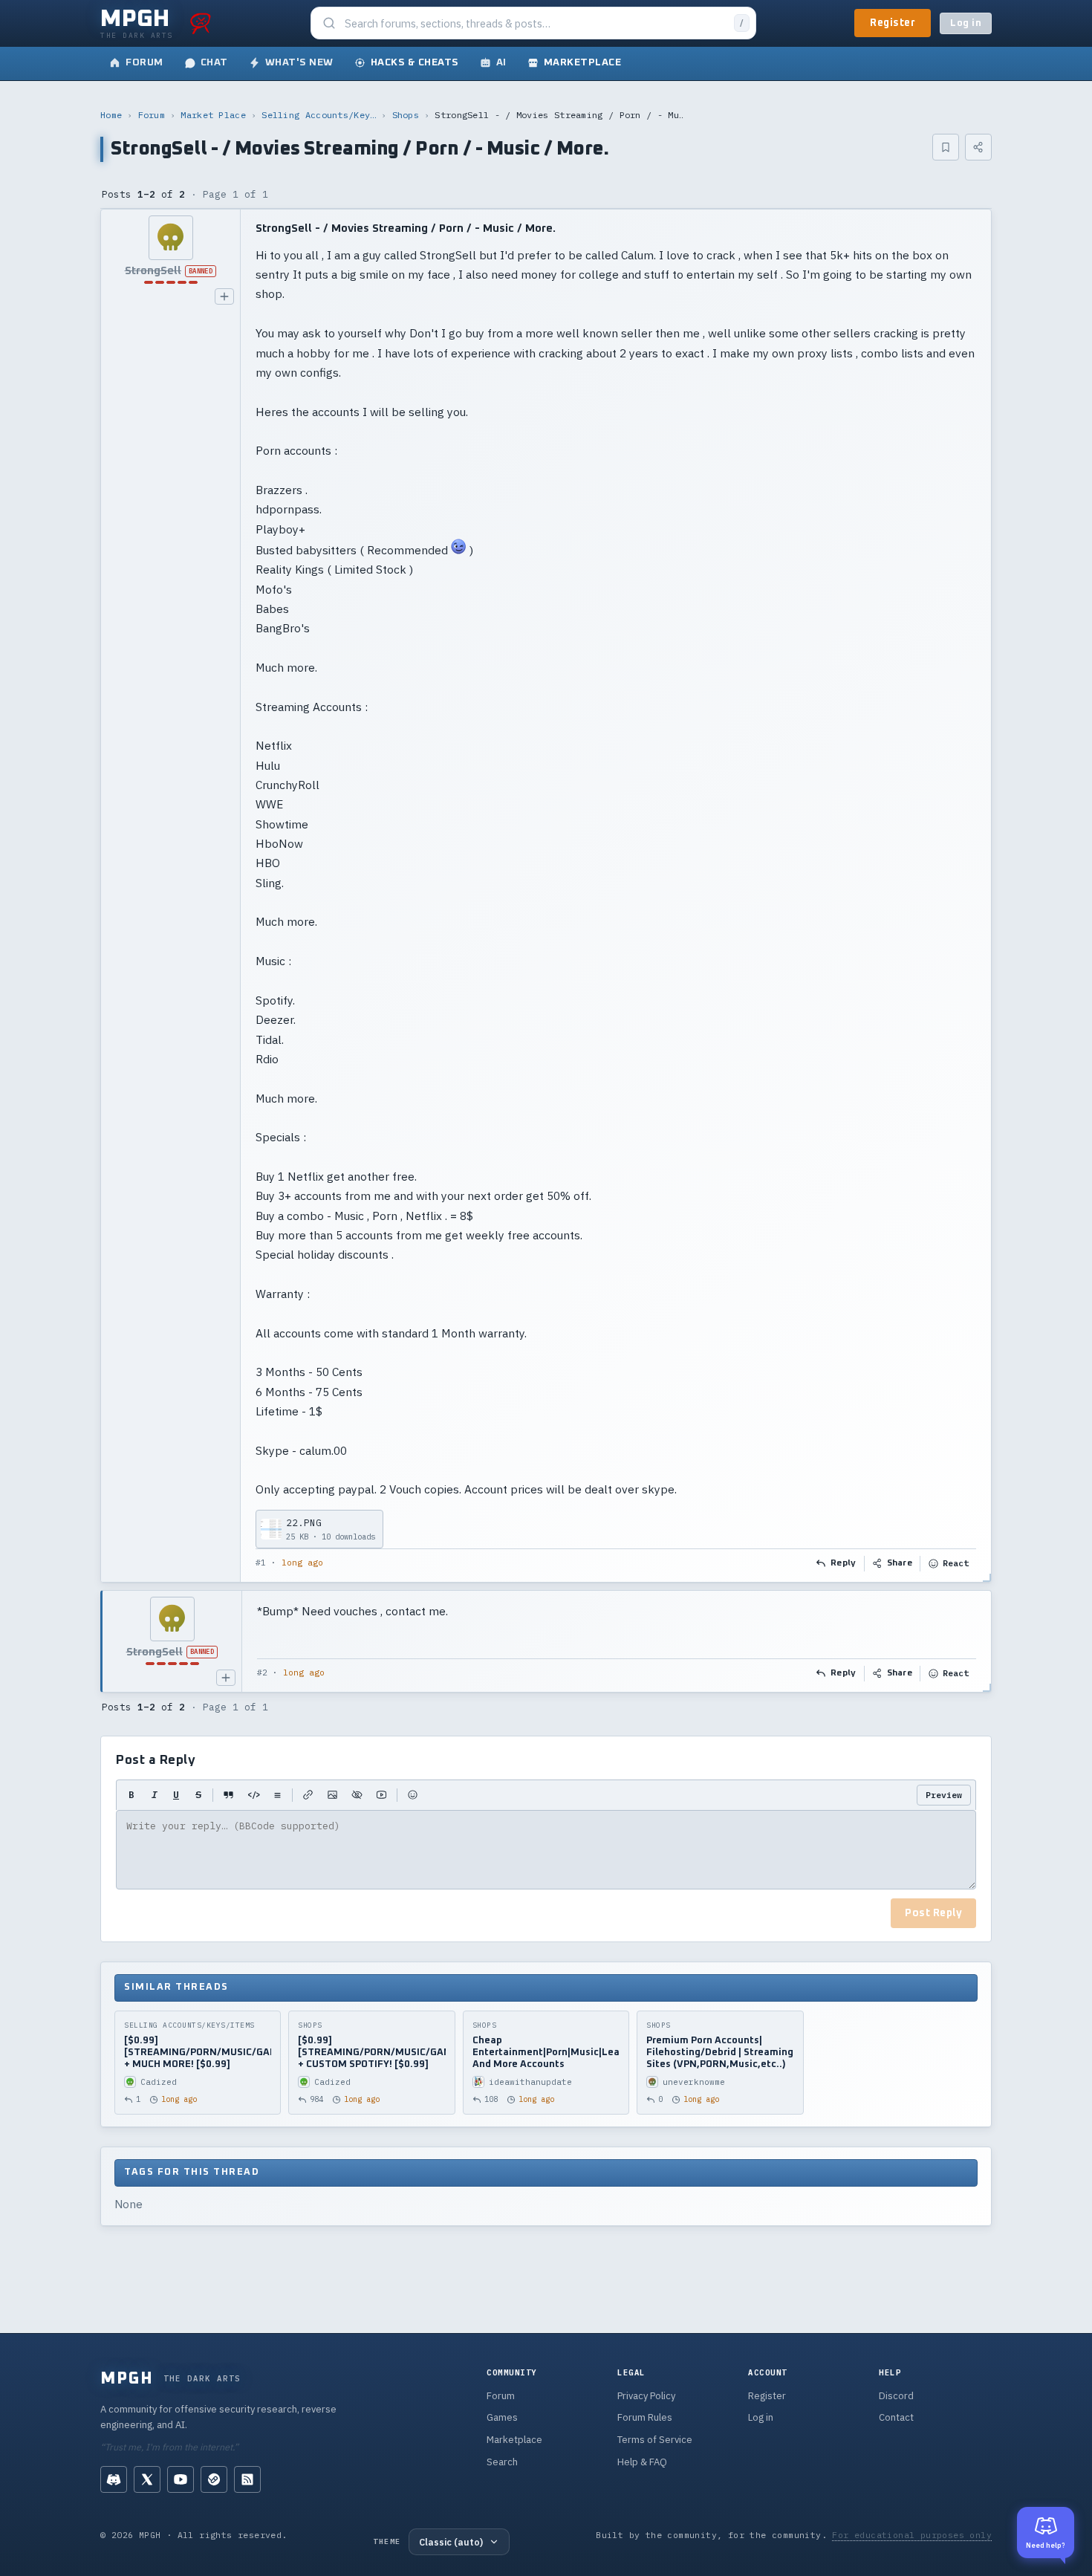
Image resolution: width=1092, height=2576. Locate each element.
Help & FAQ (642, 2462)
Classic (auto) (451, 2542)
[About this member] (224, 296)
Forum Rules (645, 2417)
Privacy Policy (646, 2396)
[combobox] (535, 23)
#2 (262, 1673)
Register (893, 23)
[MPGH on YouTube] (181, 2479)
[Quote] (228, 1795)
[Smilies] (413, 1795)
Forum (152, 115)
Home (111, 115)
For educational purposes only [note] (912, 2535)
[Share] (978, 147)
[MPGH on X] (147, 2479)
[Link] (308, 1795)
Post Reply (933, 1913)
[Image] (332, 1795)
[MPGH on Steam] (214, 2479)
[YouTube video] (381, 1795)
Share (900, 1563)
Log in (966, 23)
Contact (896, 2417)
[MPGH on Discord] (114, 2479)
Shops (406, 115)
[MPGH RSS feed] (247, 2479)
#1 (261, 1563)
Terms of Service (655, 2440)
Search (502, 2462)
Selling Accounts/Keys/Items (319, 115)
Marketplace (514, 2440)
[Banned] (170, 238)
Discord (896, 2396)
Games (502, 2417)
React (956, 1563)
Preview (944, 1795)
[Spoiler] (357, 1795)
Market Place (213, 115)
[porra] (201, 23)
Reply (844, 1563)
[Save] (946, 147)
